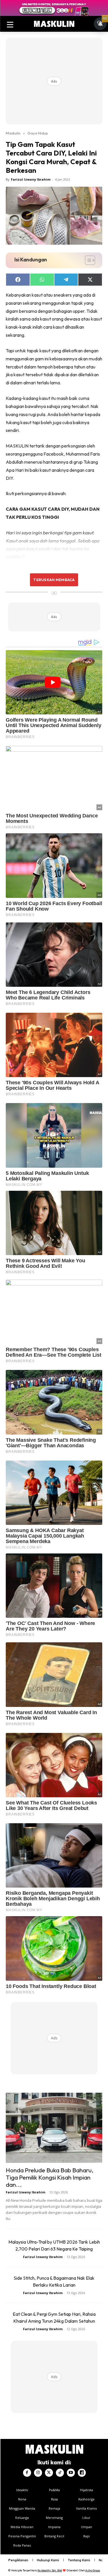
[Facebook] (27, 2473)
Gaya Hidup (38, 133)
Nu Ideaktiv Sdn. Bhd (50, 2570)
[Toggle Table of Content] (87, 260)
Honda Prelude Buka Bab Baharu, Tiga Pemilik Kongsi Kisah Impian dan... (50, 2177)
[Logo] (54, 24)
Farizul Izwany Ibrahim (31, 179)
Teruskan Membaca (54, 580)
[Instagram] (38, 2473)
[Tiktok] (60, 2473)
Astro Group (93, 2570)
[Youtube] (71, 2473)
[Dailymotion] (82, 2473)
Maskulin (13, 133)
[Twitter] (49, 2473)
